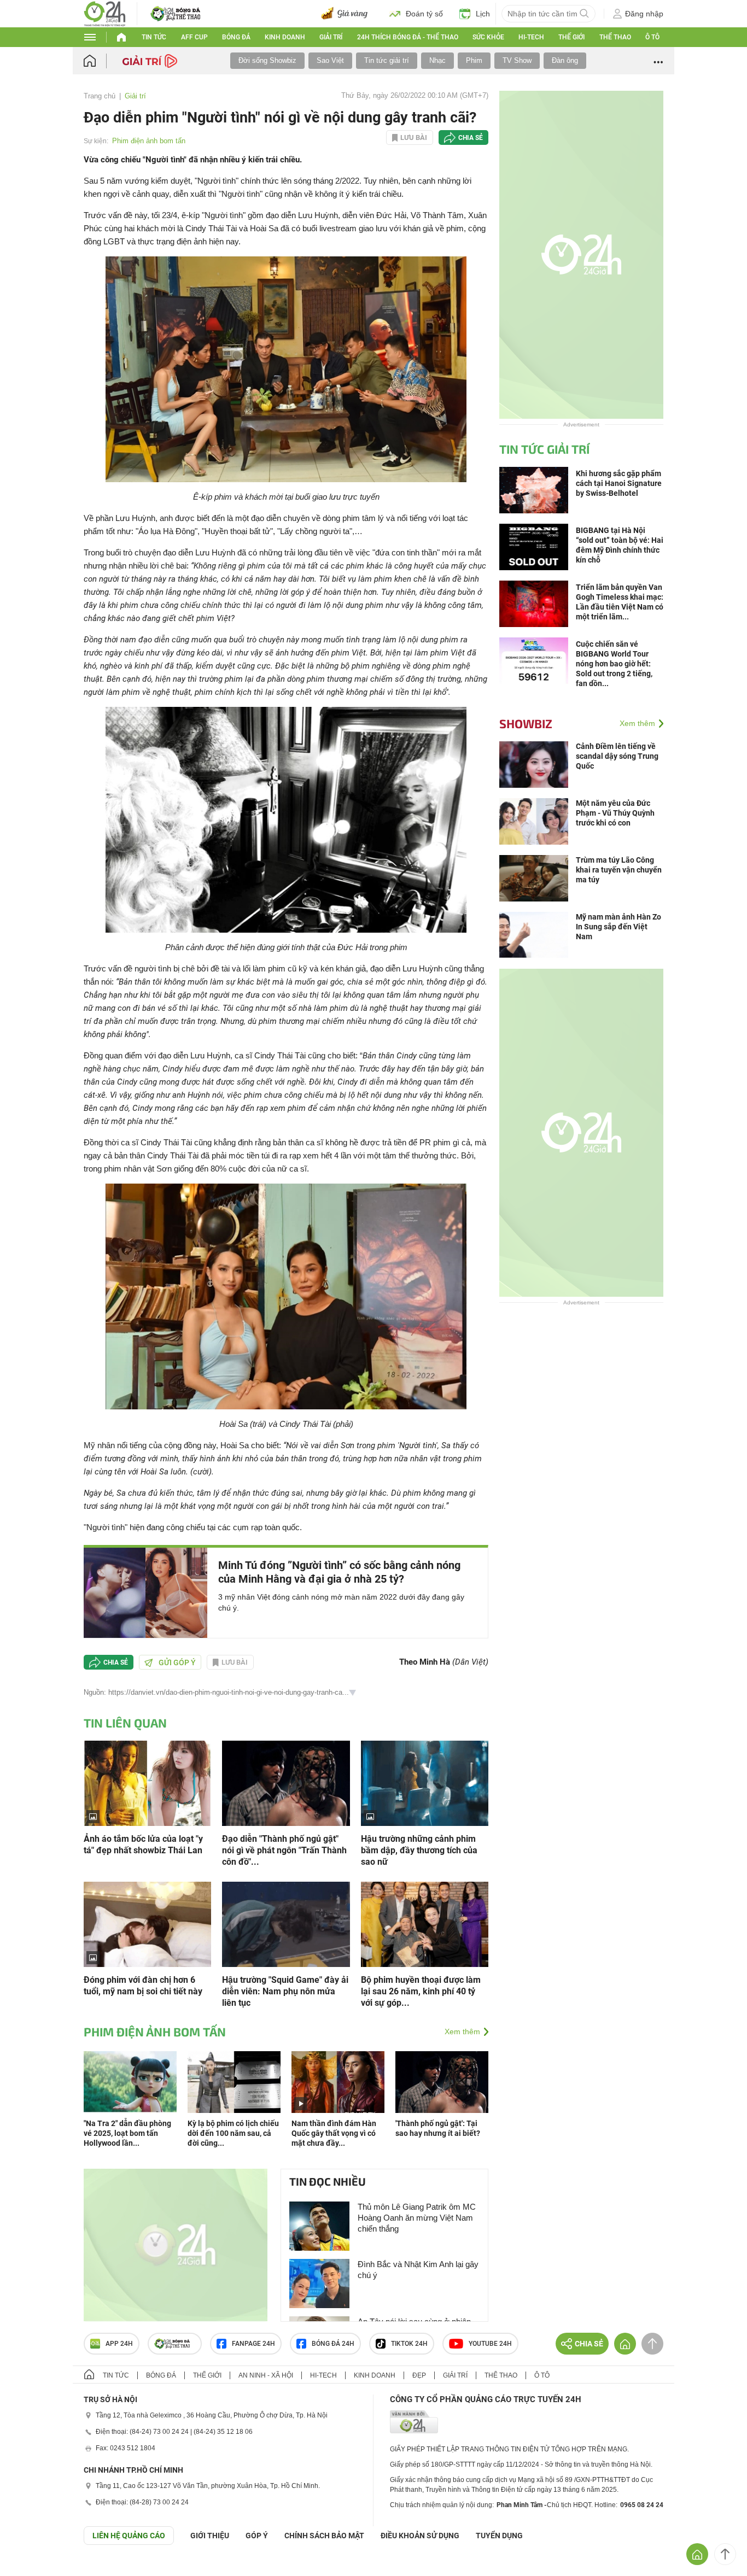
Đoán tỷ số (424, 14)
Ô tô (652, 37)
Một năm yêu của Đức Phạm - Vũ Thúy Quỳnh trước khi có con (615, 813)
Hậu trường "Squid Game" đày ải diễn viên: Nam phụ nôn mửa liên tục (285, 1991)
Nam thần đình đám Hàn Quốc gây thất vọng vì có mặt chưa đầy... (334, 2133)
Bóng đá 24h (333, 2344)
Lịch (483, 14)
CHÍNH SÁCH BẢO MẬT (324, 2536)
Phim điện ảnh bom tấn (149, 141)
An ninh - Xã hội (266, 2375)
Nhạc (437, 60)
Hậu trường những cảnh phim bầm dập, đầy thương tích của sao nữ (419, 1850)
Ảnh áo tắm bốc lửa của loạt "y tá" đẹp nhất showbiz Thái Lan (143, 1845)
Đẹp (419, 2375)
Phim (474, 60)
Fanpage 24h (253, 2344)
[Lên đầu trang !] (725, 2554)
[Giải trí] (151, 60)
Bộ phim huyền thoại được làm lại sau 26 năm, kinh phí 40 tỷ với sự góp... (421, 1991)
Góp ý (257, 2536)
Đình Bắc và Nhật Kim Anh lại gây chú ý (418, 2270)
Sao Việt (330, 60)
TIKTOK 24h (409, 2344)
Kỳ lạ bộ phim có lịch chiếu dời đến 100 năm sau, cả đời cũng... (233, 2133)
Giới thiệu (210, 2536)
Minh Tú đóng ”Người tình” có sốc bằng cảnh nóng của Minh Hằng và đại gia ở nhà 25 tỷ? (339, 1572)
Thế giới (571, 37)
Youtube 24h (490, 2344)
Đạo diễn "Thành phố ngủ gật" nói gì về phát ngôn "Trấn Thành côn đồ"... (284, 1850)
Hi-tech (531, 37)
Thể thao (615, 37)
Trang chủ (100, 96)
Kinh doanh (285, 37)
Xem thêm (462, 2031)
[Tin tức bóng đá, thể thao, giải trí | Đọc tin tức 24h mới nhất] (105, 13)
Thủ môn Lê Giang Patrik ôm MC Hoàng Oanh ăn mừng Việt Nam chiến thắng (417, 2218)
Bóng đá (236, 37)
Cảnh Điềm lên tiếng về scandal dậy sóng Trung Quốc (617, 756)
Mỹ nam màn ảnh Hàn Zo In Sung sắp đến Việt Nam (618, 927)
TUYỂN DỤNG (499, 2536)
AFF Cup (194, 37)
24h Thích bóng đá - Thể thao (408, 37)
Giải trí (331, 37)
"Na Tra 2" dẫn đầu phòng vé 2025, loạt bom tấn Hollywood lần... (127, 2133)
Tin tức (154, 37)
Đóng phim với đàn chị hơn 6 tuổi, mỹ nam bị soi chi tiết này (143, 1986)
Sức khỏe (488, 37)
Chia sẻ (471, 138)
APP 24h (119, 2344)
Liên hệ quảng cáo (129, 2536)
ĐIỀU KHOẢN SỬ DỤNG (420, 2536)
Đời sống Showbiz (267, 60)
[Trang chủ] (100, 61)
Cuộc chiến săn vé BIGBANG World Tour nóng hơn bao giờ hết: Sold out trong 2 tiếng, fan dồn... (614, 664)
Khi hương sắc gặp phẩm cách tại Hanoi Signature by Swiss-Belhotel (619, 483)
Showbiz (526, 723)
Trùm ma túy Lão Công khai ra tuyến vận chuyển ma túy (619, 870)
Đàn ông (565, 60)
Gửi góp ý (177, 1662)
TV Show (517, 60)
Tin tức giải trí (387, 60)
